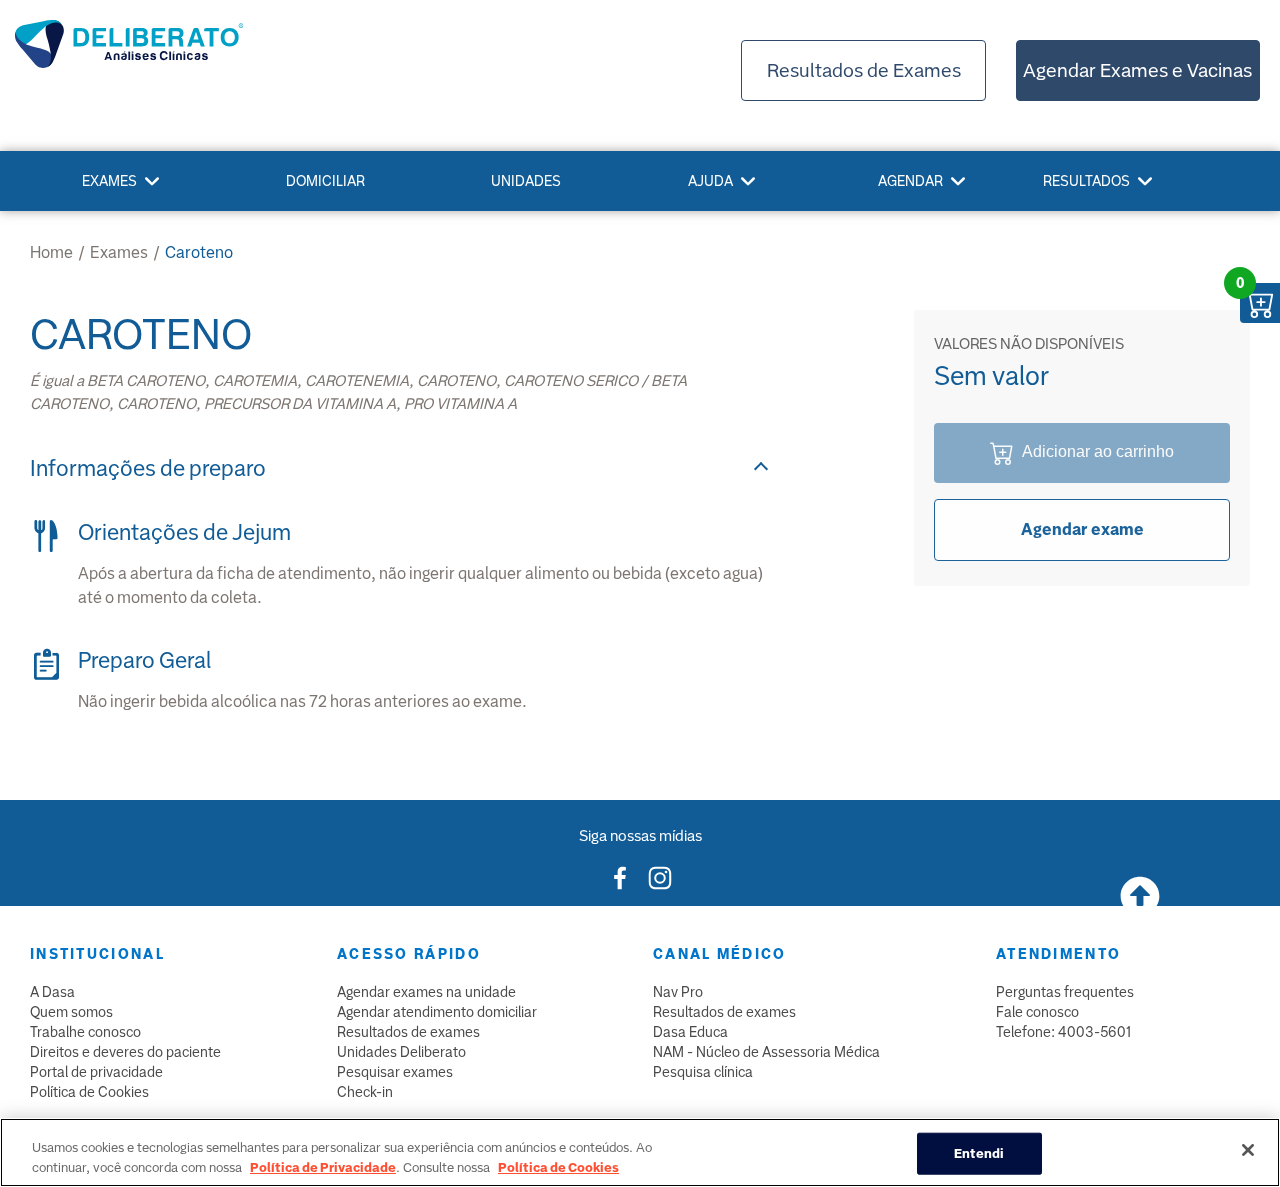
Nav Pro (678, 992)
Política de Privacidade (323, 1166)
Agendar (910, 181)
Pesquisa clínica (703, 1072)
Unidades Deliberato (401, 1052)
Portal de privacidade (96, 1072)
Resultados (1086, 181)
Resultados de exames (408, 1032)
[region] (640, 1152)
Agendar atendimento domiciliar (437, 1012)
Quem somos (71, 1012)
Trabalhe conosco (85, 1032)
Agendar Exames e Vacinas (1137, 70)
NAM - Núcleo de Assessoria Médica (766, 1052)
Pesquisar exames (395, 1072)
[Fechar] (1248, 1150)
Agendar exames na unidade (426, 992)
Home (51, 252)
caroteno (199, 252)
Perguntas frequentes (1065, 992)
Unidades (526, 181)
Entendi (979, 1153)
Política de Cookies (89, 1092)
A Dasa (52, 992)
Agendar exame (1082, 529)
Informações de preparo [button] (148, 468)
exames (119, 252)
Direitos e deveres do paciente (125, 1052)
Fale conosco (1037, 1012)
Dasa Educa (690, 1032)
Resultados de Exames (864, 70)
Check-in (365, 1092)
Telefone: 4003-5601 (1063, 1032)
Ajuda (710, 181)
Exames (109, 181)
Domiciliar (325, 181)
